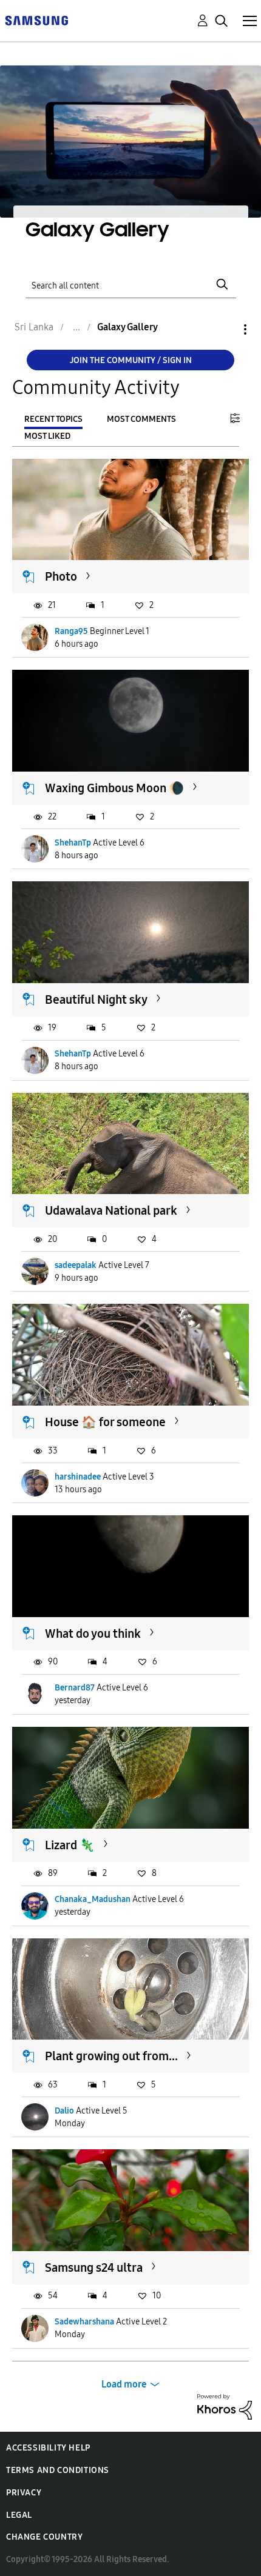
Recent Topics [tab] (53, 419)
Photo (61, 576)
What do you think (93, 1633)
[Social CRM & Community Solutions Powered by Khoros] (225, 2406)
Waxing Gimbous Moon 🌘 (114, 788)
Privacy (24, 2493)
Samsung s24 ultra (94, 2267)
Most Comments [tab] (141, 419)
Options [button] (225, 329)
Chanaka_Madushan (93, 1899)
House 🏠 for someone (105, 1422)
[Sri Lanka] (36, 20)
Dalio (64, 2111)
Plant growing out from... (111, 2056)
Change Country (44, 2537)
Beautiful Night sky (96, 999)
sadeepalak (76, 1265)
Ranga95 (71, 631)
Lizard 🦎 (70, 1845)
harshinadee (78, 1477)
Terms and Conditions (58, 2470)
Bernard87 (75, 1688)
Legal (19, 2515)
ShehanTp (73, 843)
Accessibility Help (48, 2448)
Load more (124, 2384)
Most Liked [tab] (47, 436)
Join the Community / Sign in (131, 360)
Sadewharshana (84, 2322)
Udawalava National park (111, 1210)
